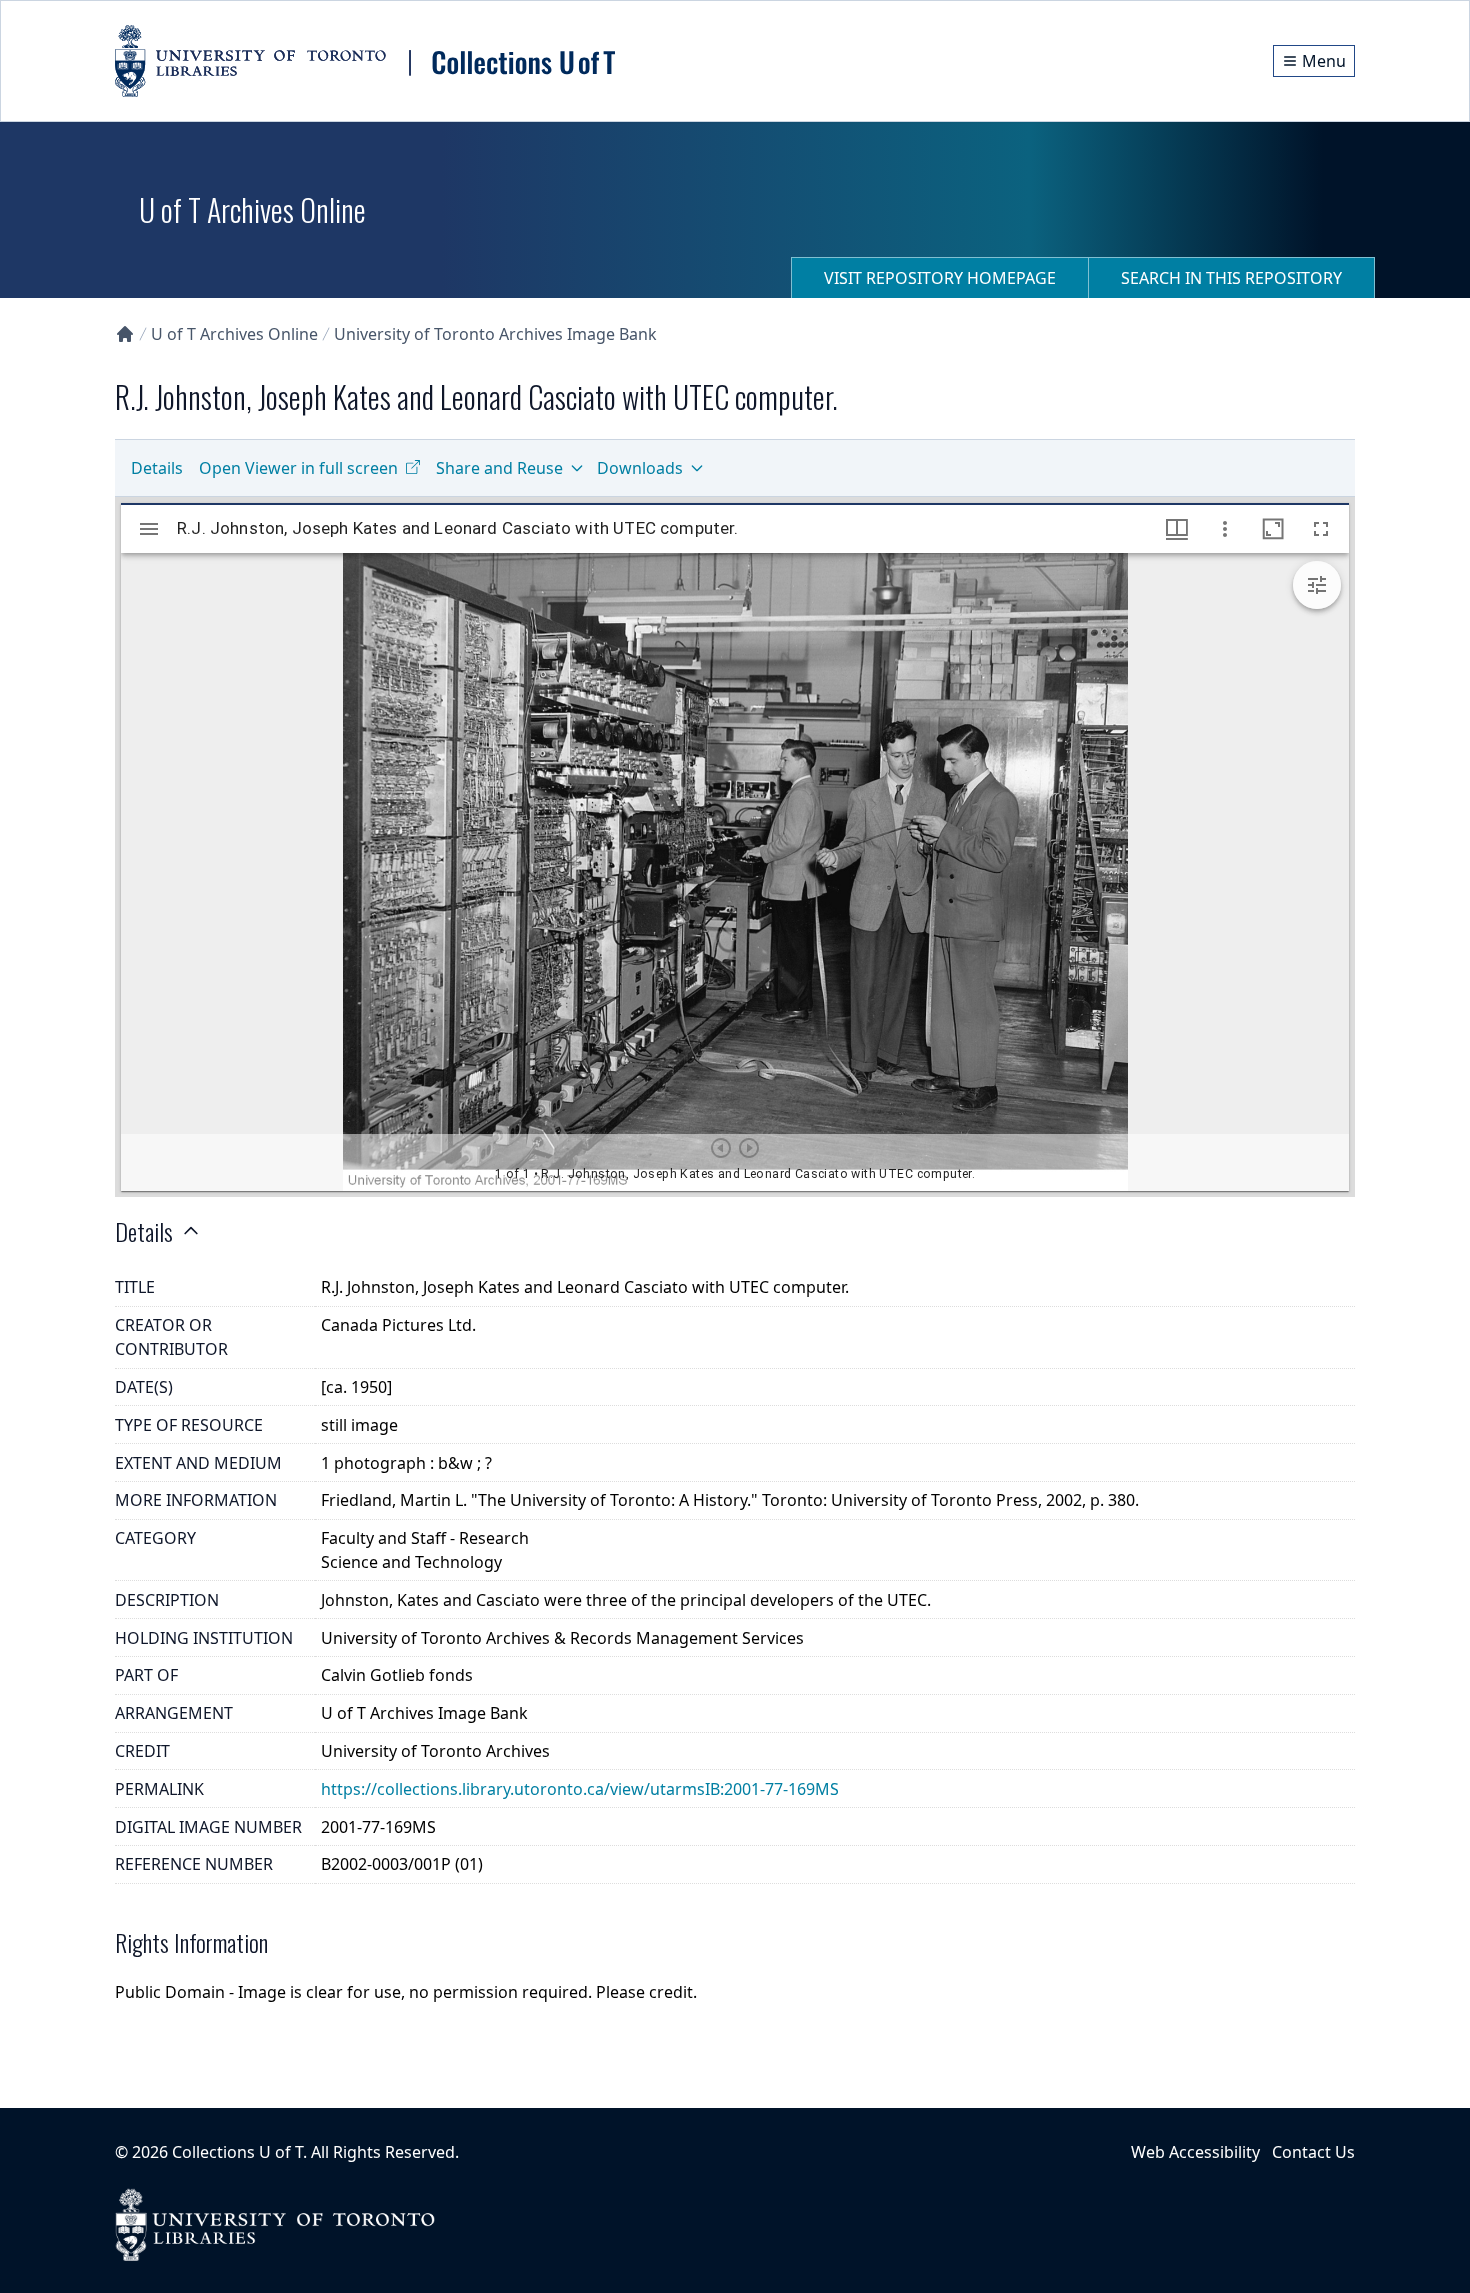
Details (157, 468)
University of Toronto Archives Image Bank (495, 334)
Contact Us (1313, 2152)
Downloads (640, 468)
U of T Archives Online (234, 334)
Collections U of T (237, 2152)
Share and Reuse (499, 468)
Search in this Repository (1231, 278)
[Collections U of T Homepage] (125, 334)
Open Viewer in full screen (298, 468)
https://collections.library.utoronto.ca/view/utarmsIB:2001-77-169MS (580, 1789)
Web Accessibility (1195, 2152)
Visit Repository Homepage (940, 278)
